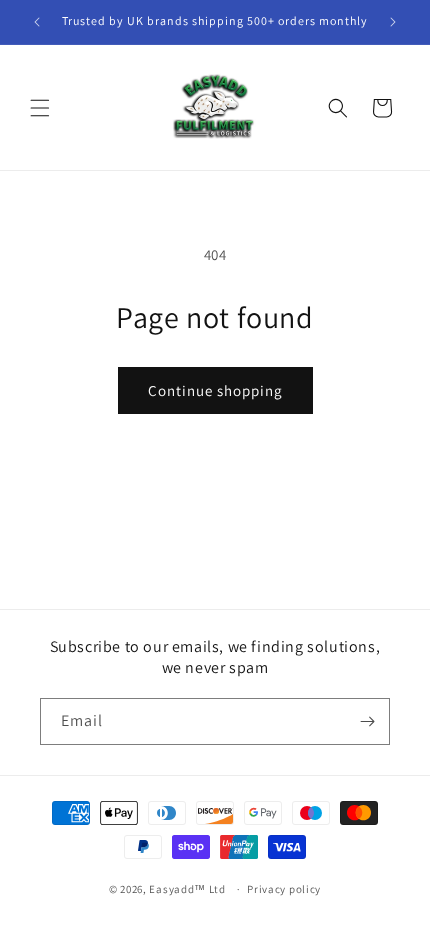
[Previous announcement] (37, 22)
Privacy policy (284, 889)
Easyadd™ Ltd (187, 889)
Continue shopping (215, 390)
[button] (40, 108)
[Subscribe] (367, 721)
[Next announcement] (393, 22)
